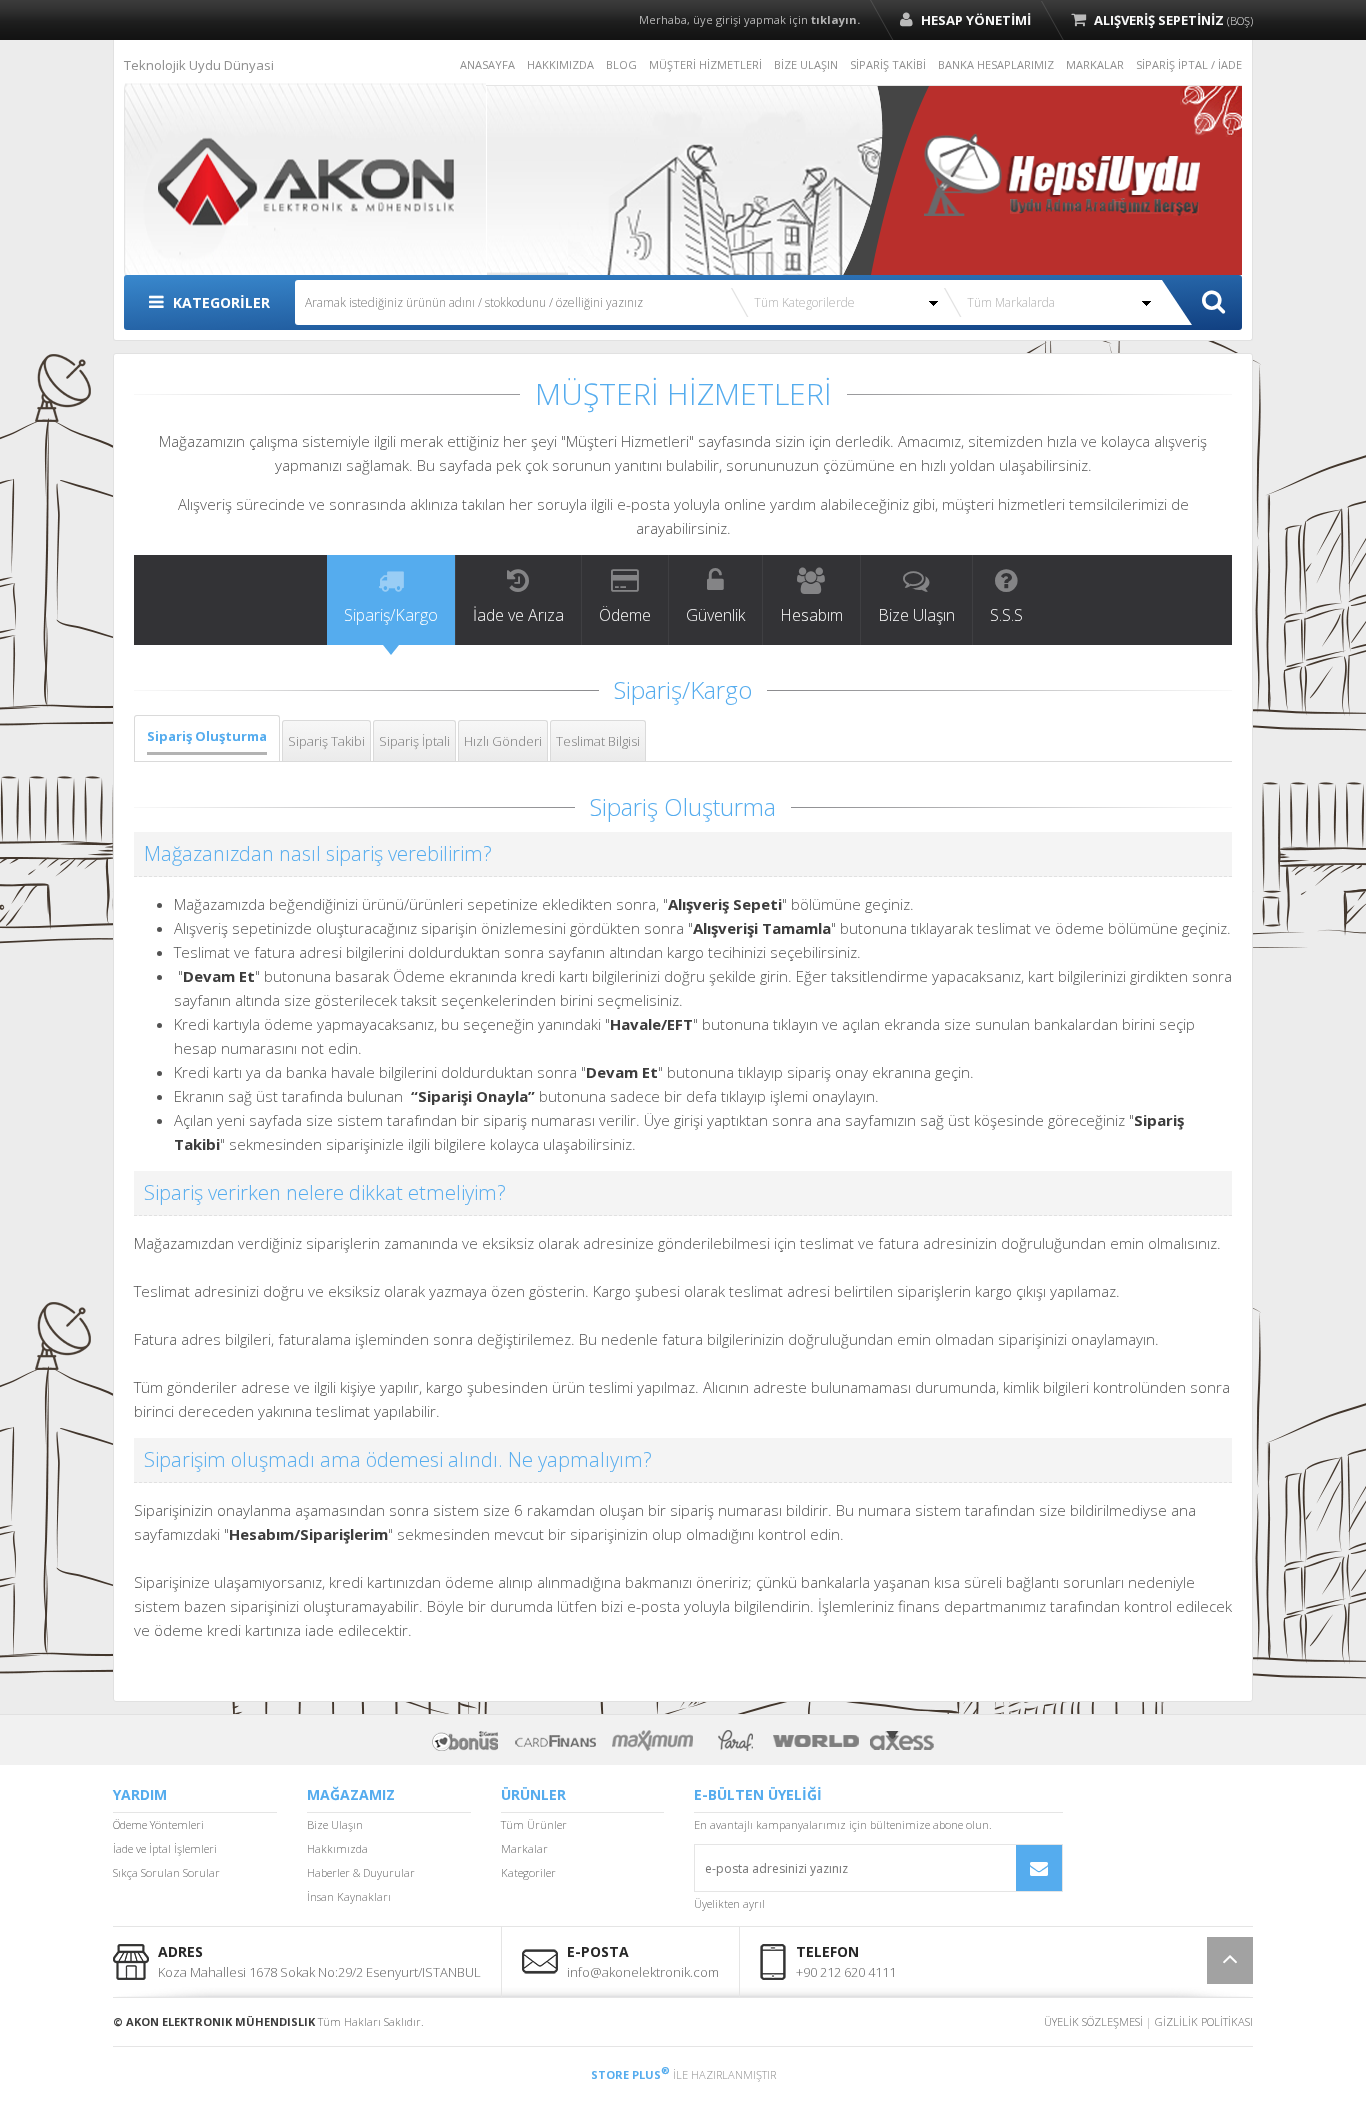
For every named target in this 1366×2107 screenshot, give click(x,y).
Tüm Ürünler (534, 1824)
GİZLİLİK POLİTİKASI (1204, 2021)
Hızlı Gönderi (503, 741)
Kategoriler (528, 1872)
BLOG (621, 64)
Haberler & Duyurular (361, 1872)
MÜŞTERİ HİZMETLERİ (705, 64)
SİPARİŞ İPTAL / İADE (1189, 64)
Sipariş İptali (414, 741)
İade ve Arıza (518, 615)
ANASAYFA (487, 64)
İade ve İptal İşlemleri (165, 1848)
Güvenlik (715, 615)
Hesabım (811, 615)
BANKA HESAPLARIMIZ (996, 64)
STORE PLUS (630, 2074)
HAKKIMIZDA (560, 64)
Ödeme (625, 615)
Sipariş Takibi (326, 741)
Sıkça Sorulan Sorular (166, 1872)
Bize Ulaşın (916, 615)
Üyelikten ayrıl (729, 1903)
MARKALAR (1095, 64)
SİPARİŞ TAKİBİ (888, 64)
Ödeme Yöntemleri (158, 1824)
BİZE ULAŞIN (806, 64)
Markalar (524, 1848)
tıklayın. (835, 19)
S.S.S (1006, 615)
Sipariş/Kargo (391, 615)
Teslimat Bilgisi (598, 741)
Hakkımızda (337, 1848)
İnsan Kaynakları (349, 1896)
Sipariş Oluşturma (207, 736)
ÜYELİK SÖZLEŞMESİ (1093, 2021)
